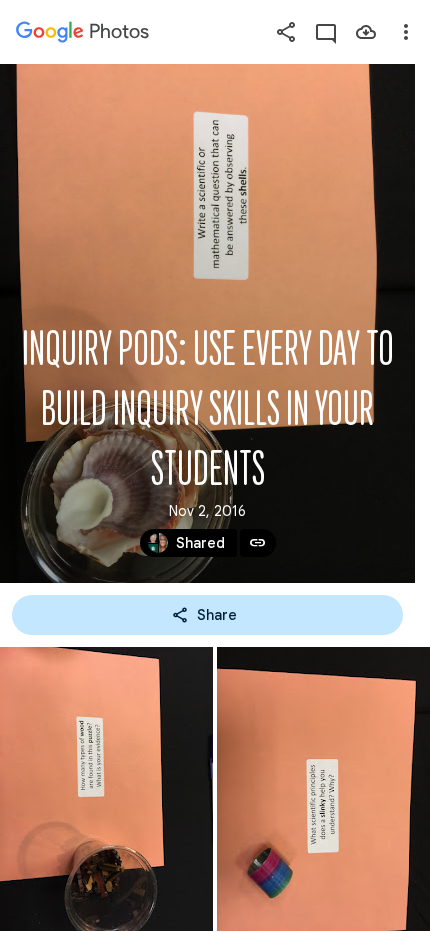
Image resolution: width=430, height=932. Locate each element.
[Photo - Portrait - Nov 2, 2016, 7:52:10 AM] (323, 789)
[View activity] (326, 32)
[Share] (286, 32)
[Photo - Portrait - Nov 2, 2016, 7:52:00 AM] (106, 789)
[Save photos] (366, 32)
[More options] (406, 32)
